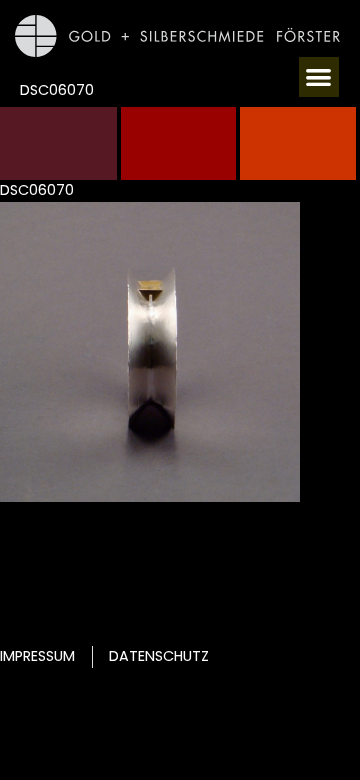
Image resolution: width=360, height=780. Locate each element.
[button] (319, 77)
